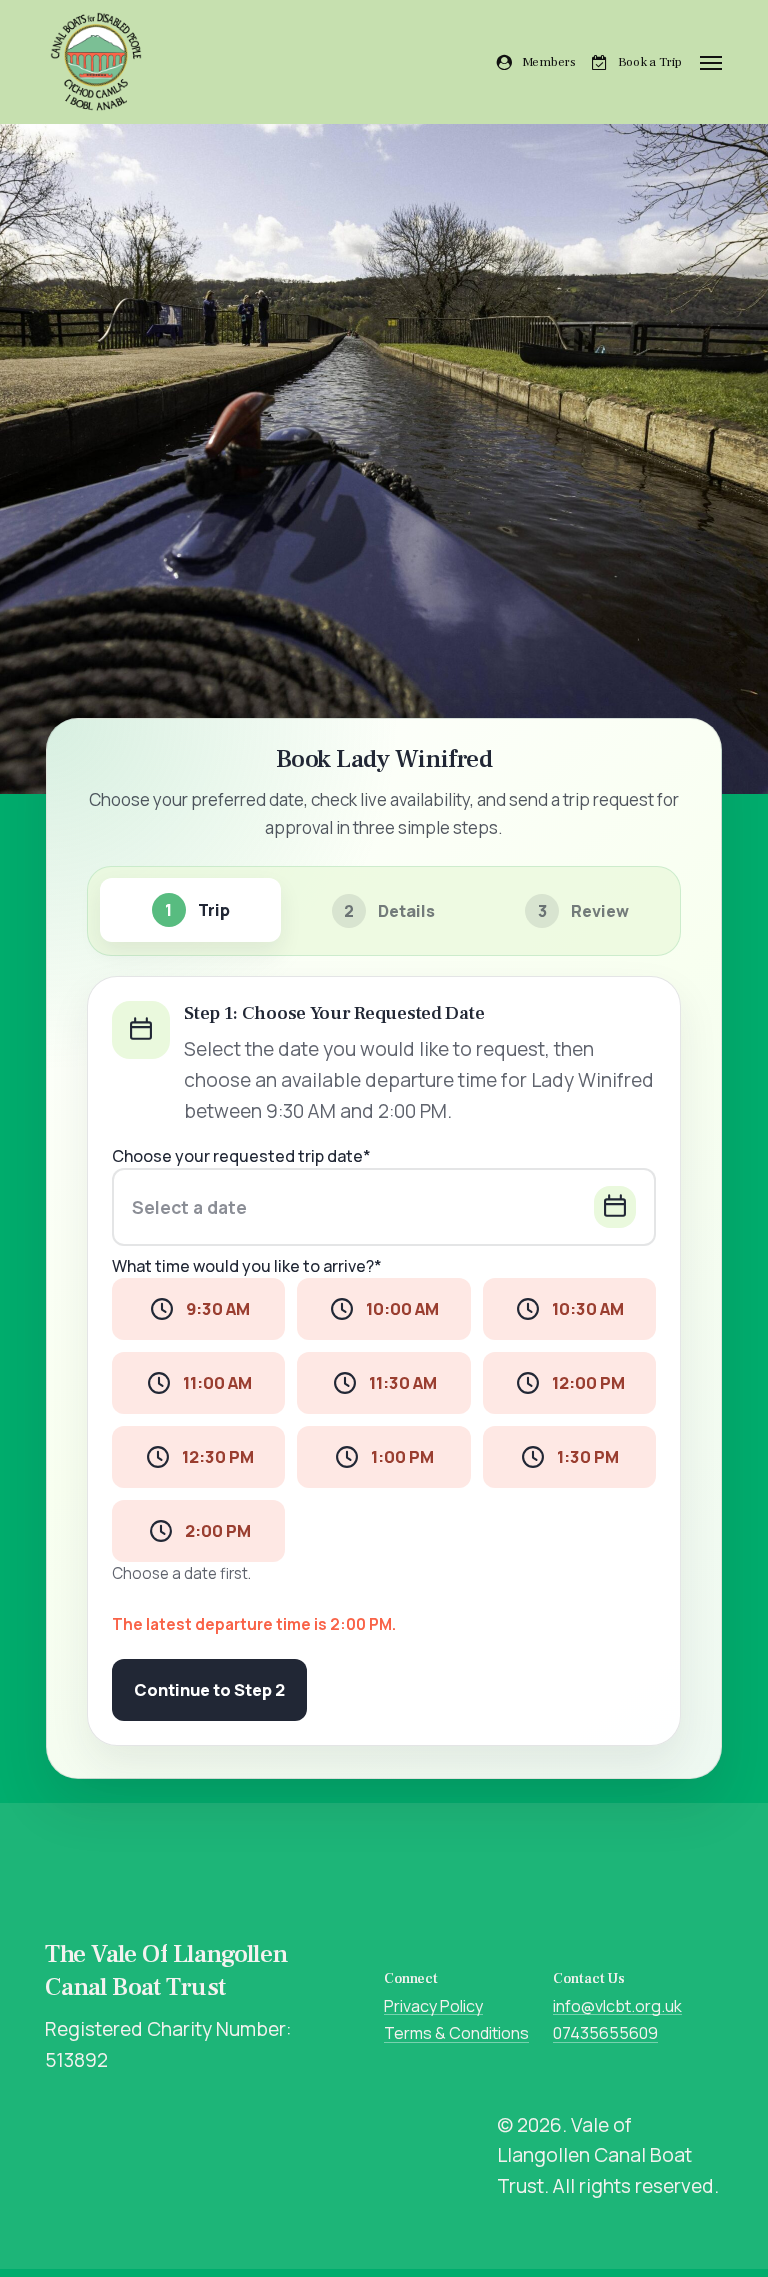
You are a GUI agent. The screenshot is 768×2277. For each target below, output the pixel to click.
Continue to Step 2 (209, 1690)
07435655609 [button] (605, 2034)
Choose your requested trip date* (241, 1156)
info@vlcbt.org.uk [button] (617, 2007)
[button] (711, 62)
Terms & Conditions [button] (456, 2034)
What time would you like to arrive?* (247, 1266)
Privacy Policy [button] (433, 2007)
